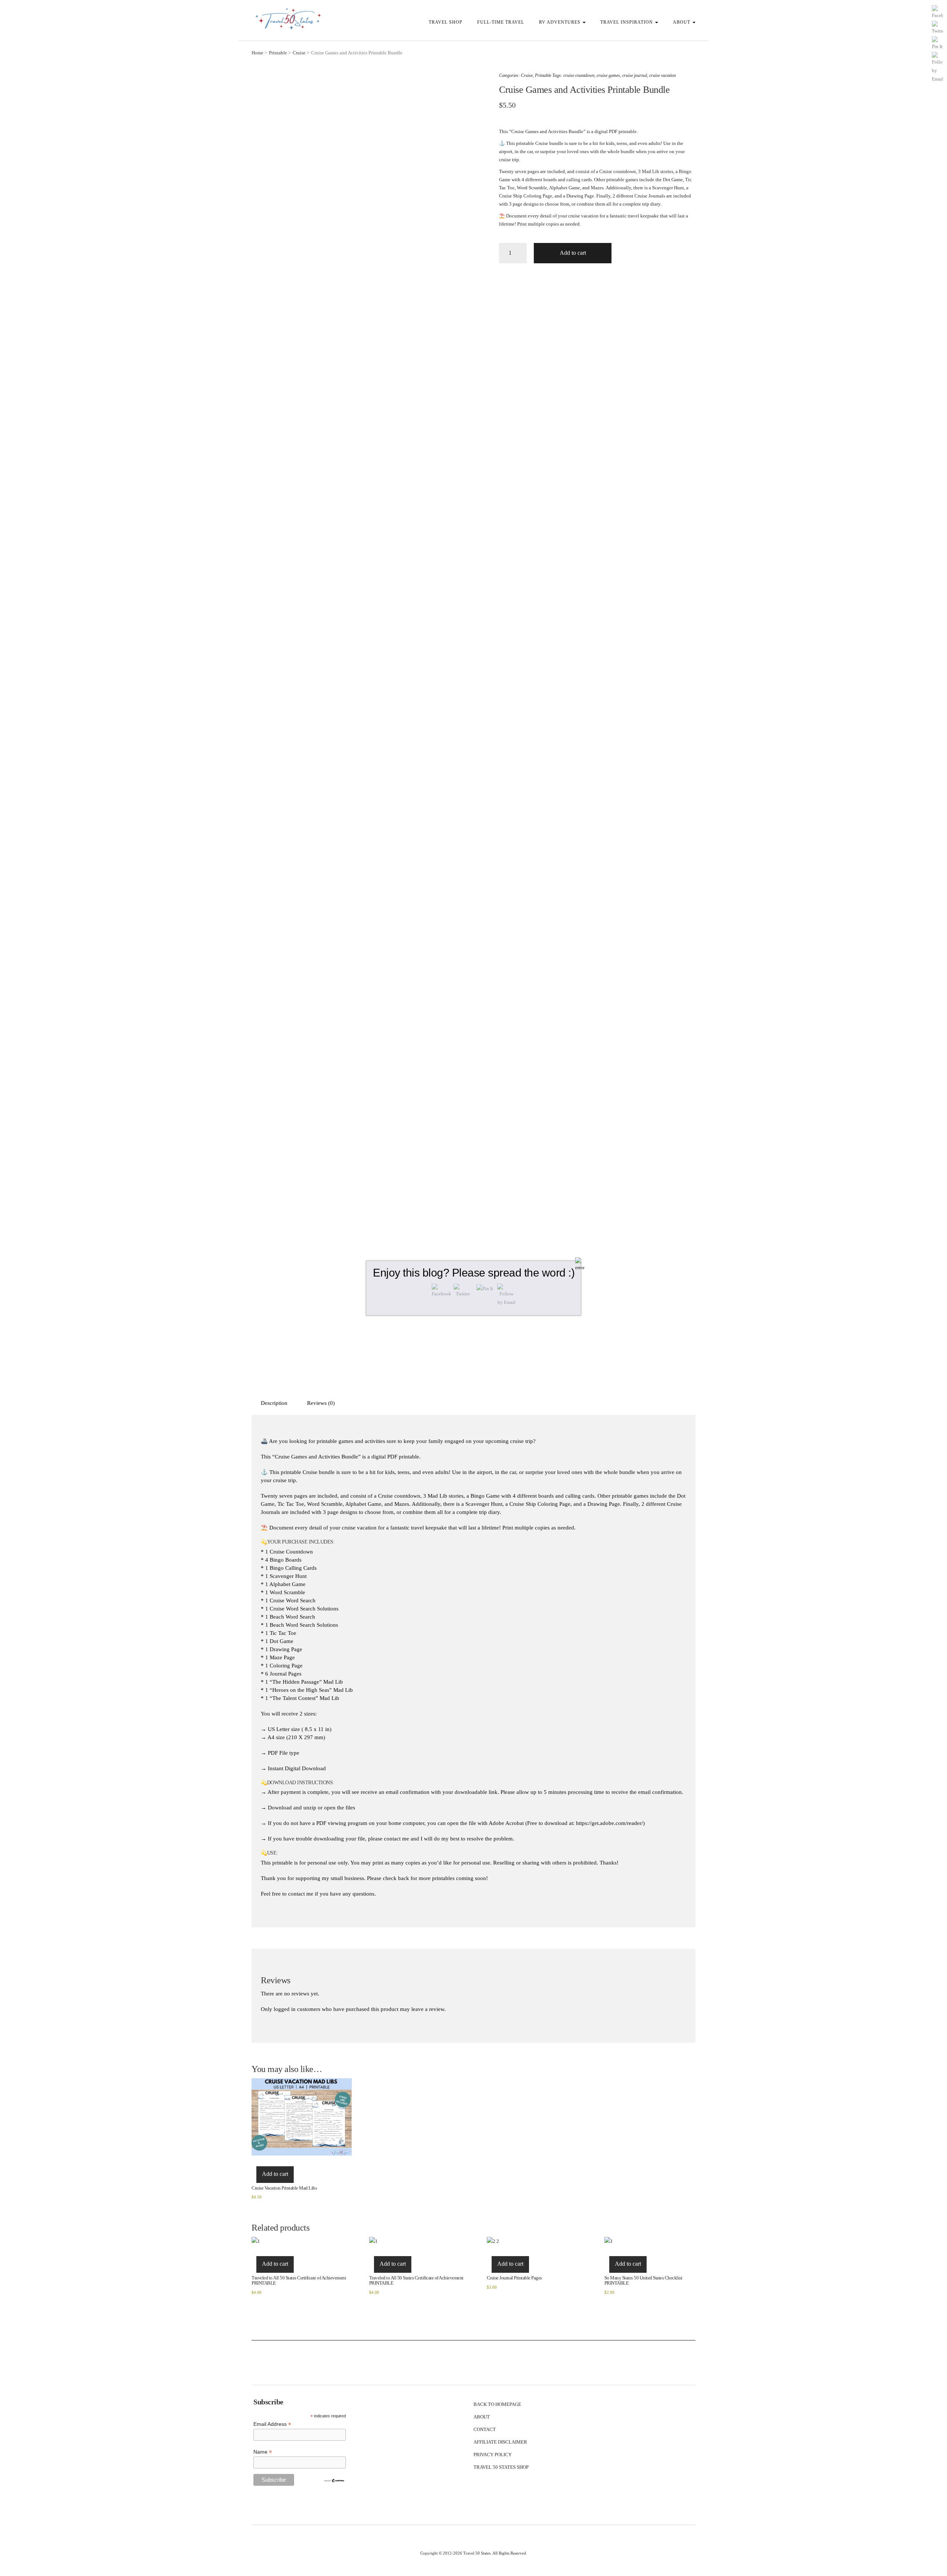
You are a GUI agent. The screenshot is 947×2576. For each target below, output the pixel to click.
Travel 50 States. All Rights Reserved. (495, 2553)
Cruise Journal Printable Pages (514, 2278)
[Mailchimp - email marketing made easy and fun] (334, 2480)
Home (257, 53)
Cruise (299, 53)
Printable (278, 53)
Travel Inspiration (627, 22)
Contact (485, 2429)
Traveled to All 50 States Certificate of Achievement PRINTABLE (299, 2280)
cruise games (608, 75)
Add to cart (573, 253)
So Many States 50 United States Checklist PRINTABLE (643, 2280)
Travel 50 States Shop (501, 2467)
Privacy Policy (493, 2455)
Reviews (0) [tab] (321, 1403)
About (682, 22)
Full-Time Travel (501, 22)
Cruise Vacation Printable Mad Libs (284, 2188)
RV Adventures (560, 22)
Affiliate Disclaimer (500, 2442)
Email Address (272, 2424)
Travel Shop (446, 22)
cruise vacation (663, 75)
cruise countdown (579, 75)
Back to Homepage (497, 2404)
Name (263, 2452)
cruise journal (635, 75)
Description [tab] (274, 1403)
